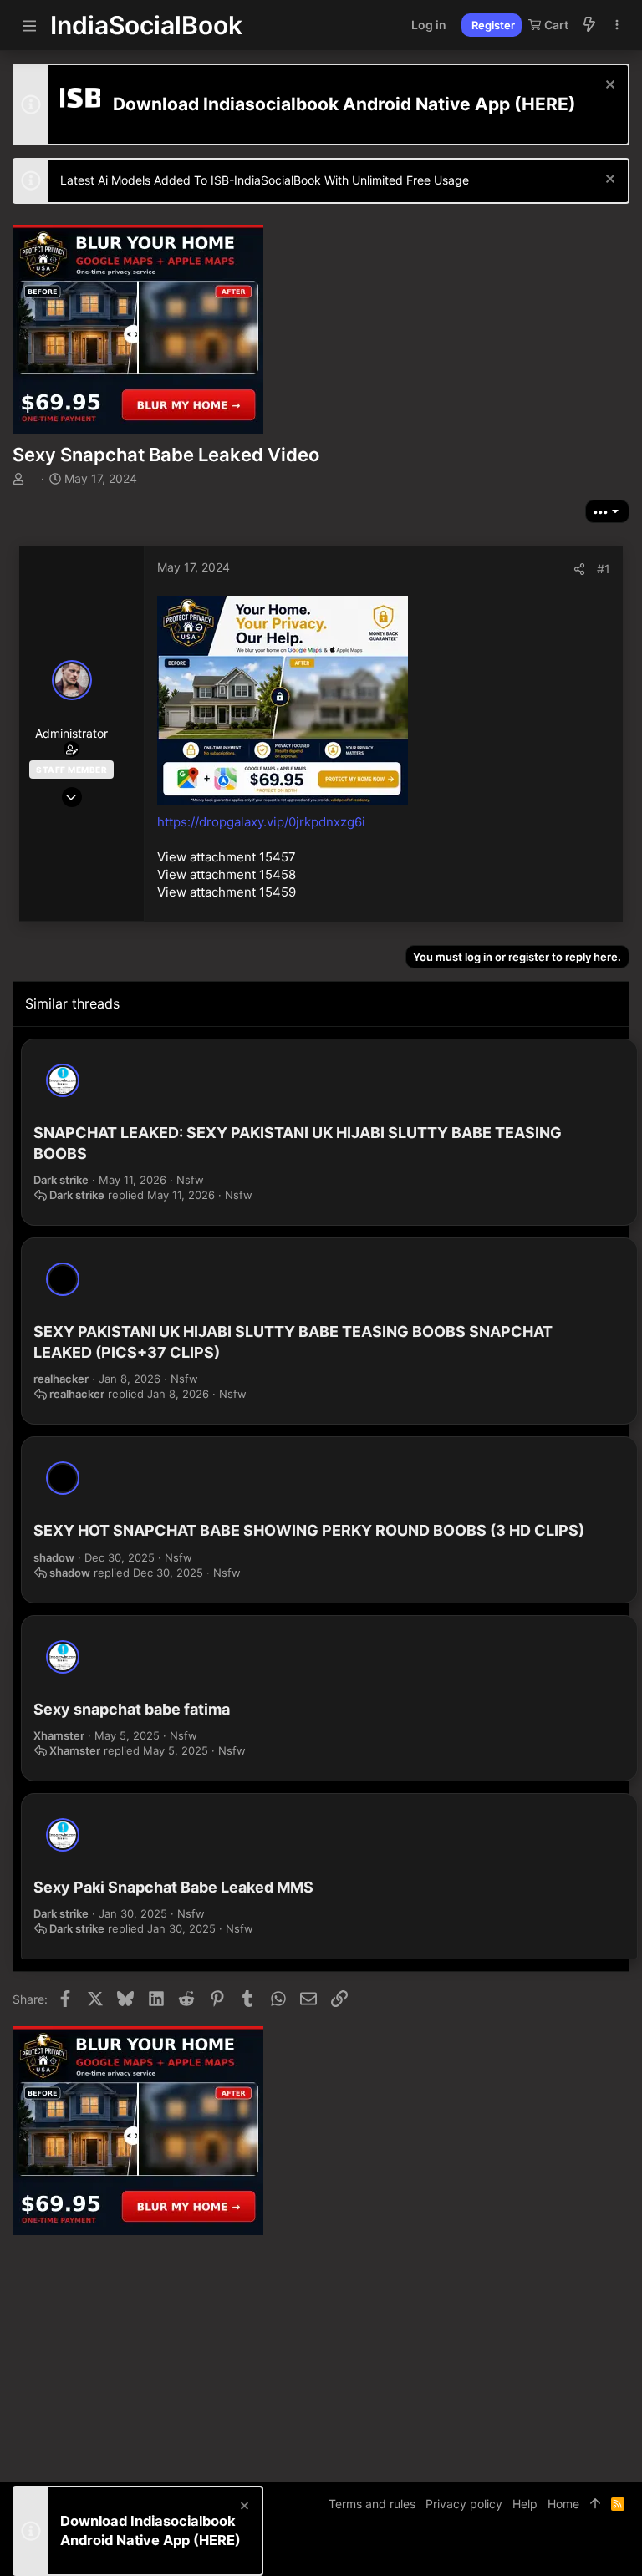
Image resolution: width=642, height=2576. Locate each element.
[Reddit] (597, 2551)
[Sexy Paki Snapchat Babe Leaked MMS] (63, 1835)
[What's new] (589, 25)
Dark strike (61, 1180)
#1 (604, 569)
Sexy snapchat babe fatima (132, 1709)
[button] (29, 25)
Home (563, 2504)
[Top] (595, 2504)
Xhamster (59, 1735)
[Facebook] (547, 2551)
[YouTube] (622, 2551)
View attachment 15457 (227, 857)
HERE (545, 104)
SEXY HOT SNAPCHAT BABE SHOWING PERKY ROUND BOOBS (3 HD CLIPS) (309, 1530)
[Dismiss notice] (608, 86)
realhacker (61, 1379)
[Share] (579, 569)
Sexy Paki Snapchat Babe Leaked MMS (173, 1887)
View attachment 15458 (227, 874)
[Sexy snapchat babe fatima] (63, 1657)
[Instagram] (572, 2551)
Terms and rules (372, 2504)
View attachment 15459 (227, 892)
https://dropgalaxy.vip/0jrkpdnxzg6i (261, 822)
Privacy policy (464, 2504)
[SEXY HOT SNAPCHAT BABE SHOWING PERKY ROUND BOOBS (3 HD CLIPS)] (63, 1478)
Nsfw (190, 1180)
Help (525, 2504)
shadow (54, 1557)
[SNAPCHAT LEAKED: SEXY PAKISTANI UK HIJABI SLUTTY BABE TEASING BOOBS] (63, 1080)
